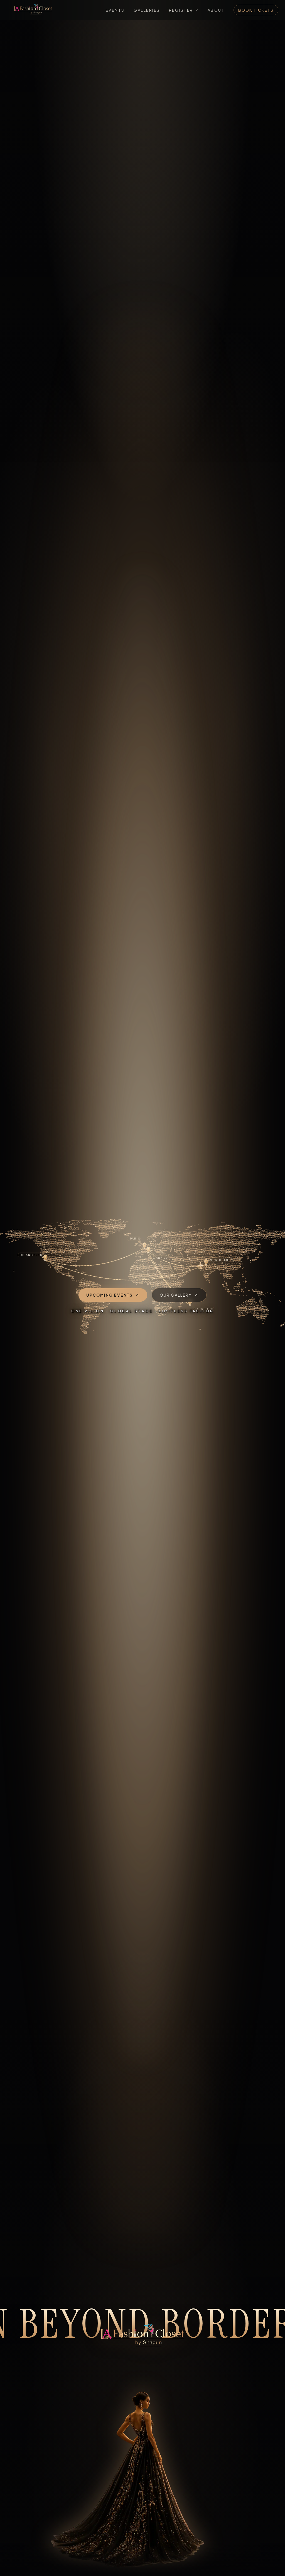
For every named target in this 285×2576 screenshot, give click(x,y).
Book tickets (256, 10)
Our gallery (176, 1295)
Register (181, 10)
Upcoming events (110, 1295)
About (216, 10)
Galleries (147, 10)
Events (115, 10)
